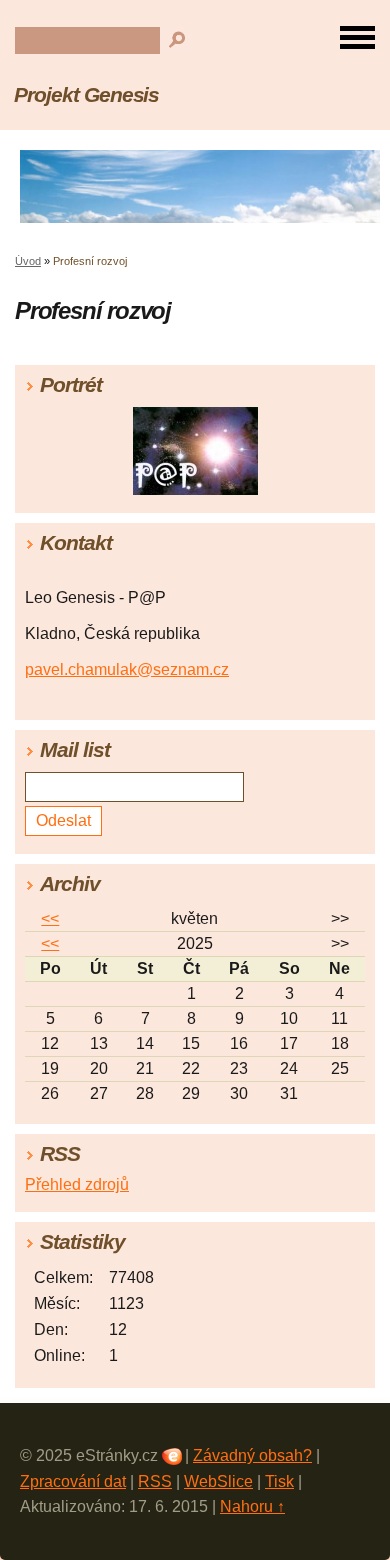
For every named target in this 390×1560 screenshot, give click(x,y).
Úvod (28, 261)
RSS (155, 1481)
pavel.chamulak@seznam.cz (127, 669)
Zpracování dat (73, 1481)
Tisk (279, 1481)
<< (50, 918)
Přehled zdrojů (77, 1184)
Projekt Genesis (86, 94)
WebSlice (218, 1481)
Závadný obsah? (252, 1455)
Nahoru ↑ (252, 1506)
